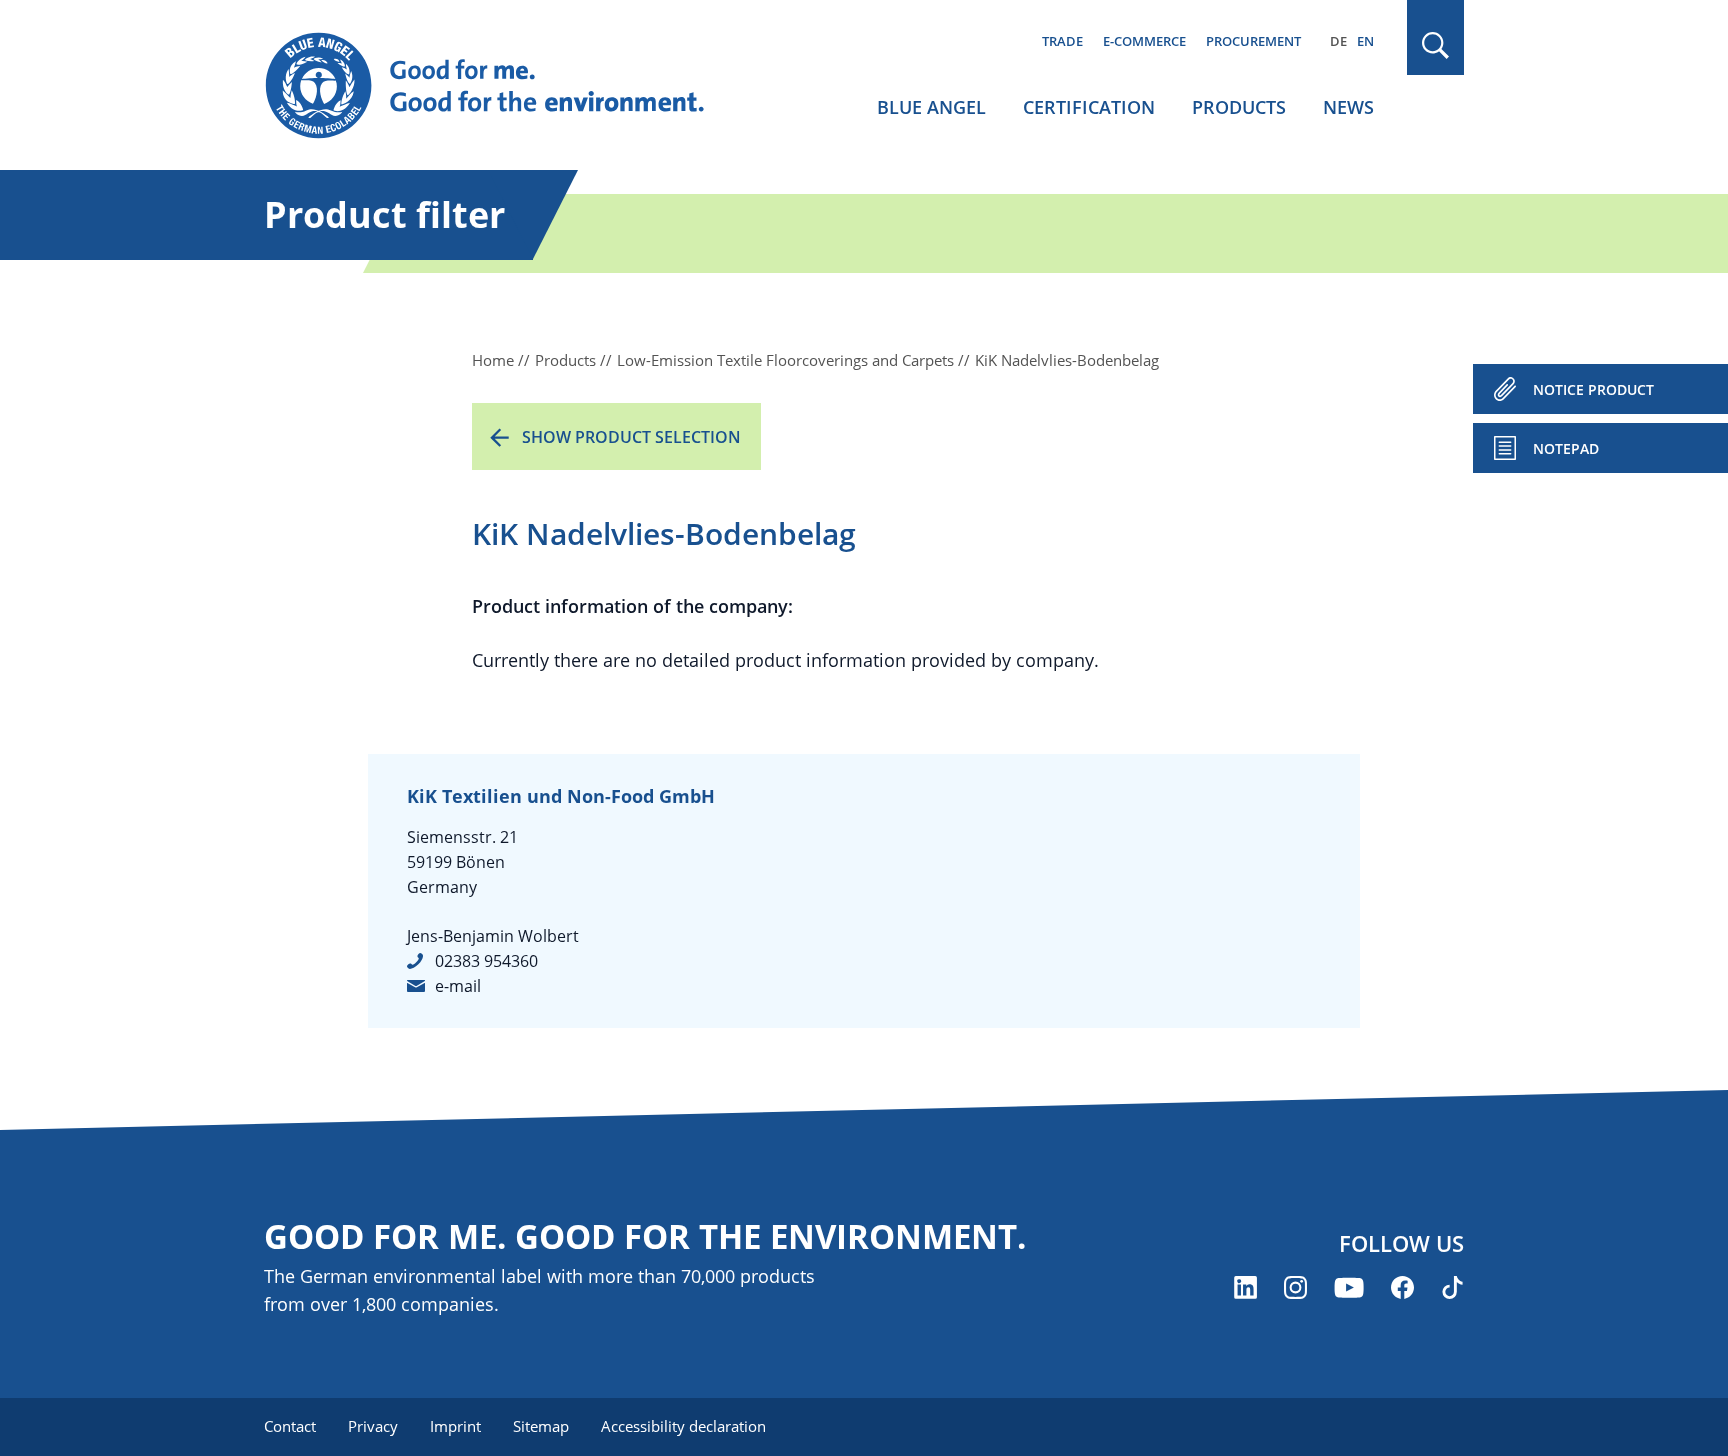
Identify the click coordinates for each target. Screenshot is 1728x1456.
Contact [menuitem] (290, 1426)
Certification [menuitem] (1089, 107)
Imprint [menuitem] (455, 1426)
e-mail (458, 986)
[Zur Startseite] (504, 86)
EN (1365, 41)
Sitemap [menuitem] (541, 1426)
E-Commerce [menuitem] (1144, 41)
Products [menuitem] (1239, 107)
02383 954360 (486, 961)
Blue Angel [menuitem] (931, 107)
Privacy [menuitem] (373, 1426)
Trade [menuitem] (1062, 41)
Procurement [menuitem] (1253, 41)
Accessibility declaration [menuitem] (683, 1426)
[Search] (1436, 45)
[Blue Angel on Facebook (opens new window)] (1402, 1287)
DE (1338, 41)
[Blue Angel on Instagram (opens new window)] (1295, 1287)
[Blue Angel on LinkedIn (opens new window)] (1245, 1287)
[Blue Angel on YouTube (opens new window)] (1349, 1287)
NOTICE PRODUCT (1593, 389)
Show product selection (631, 437)
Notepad (1566, 448)
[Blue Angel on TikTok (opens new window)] (1452, 1287)
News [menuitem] (1348, 107)
